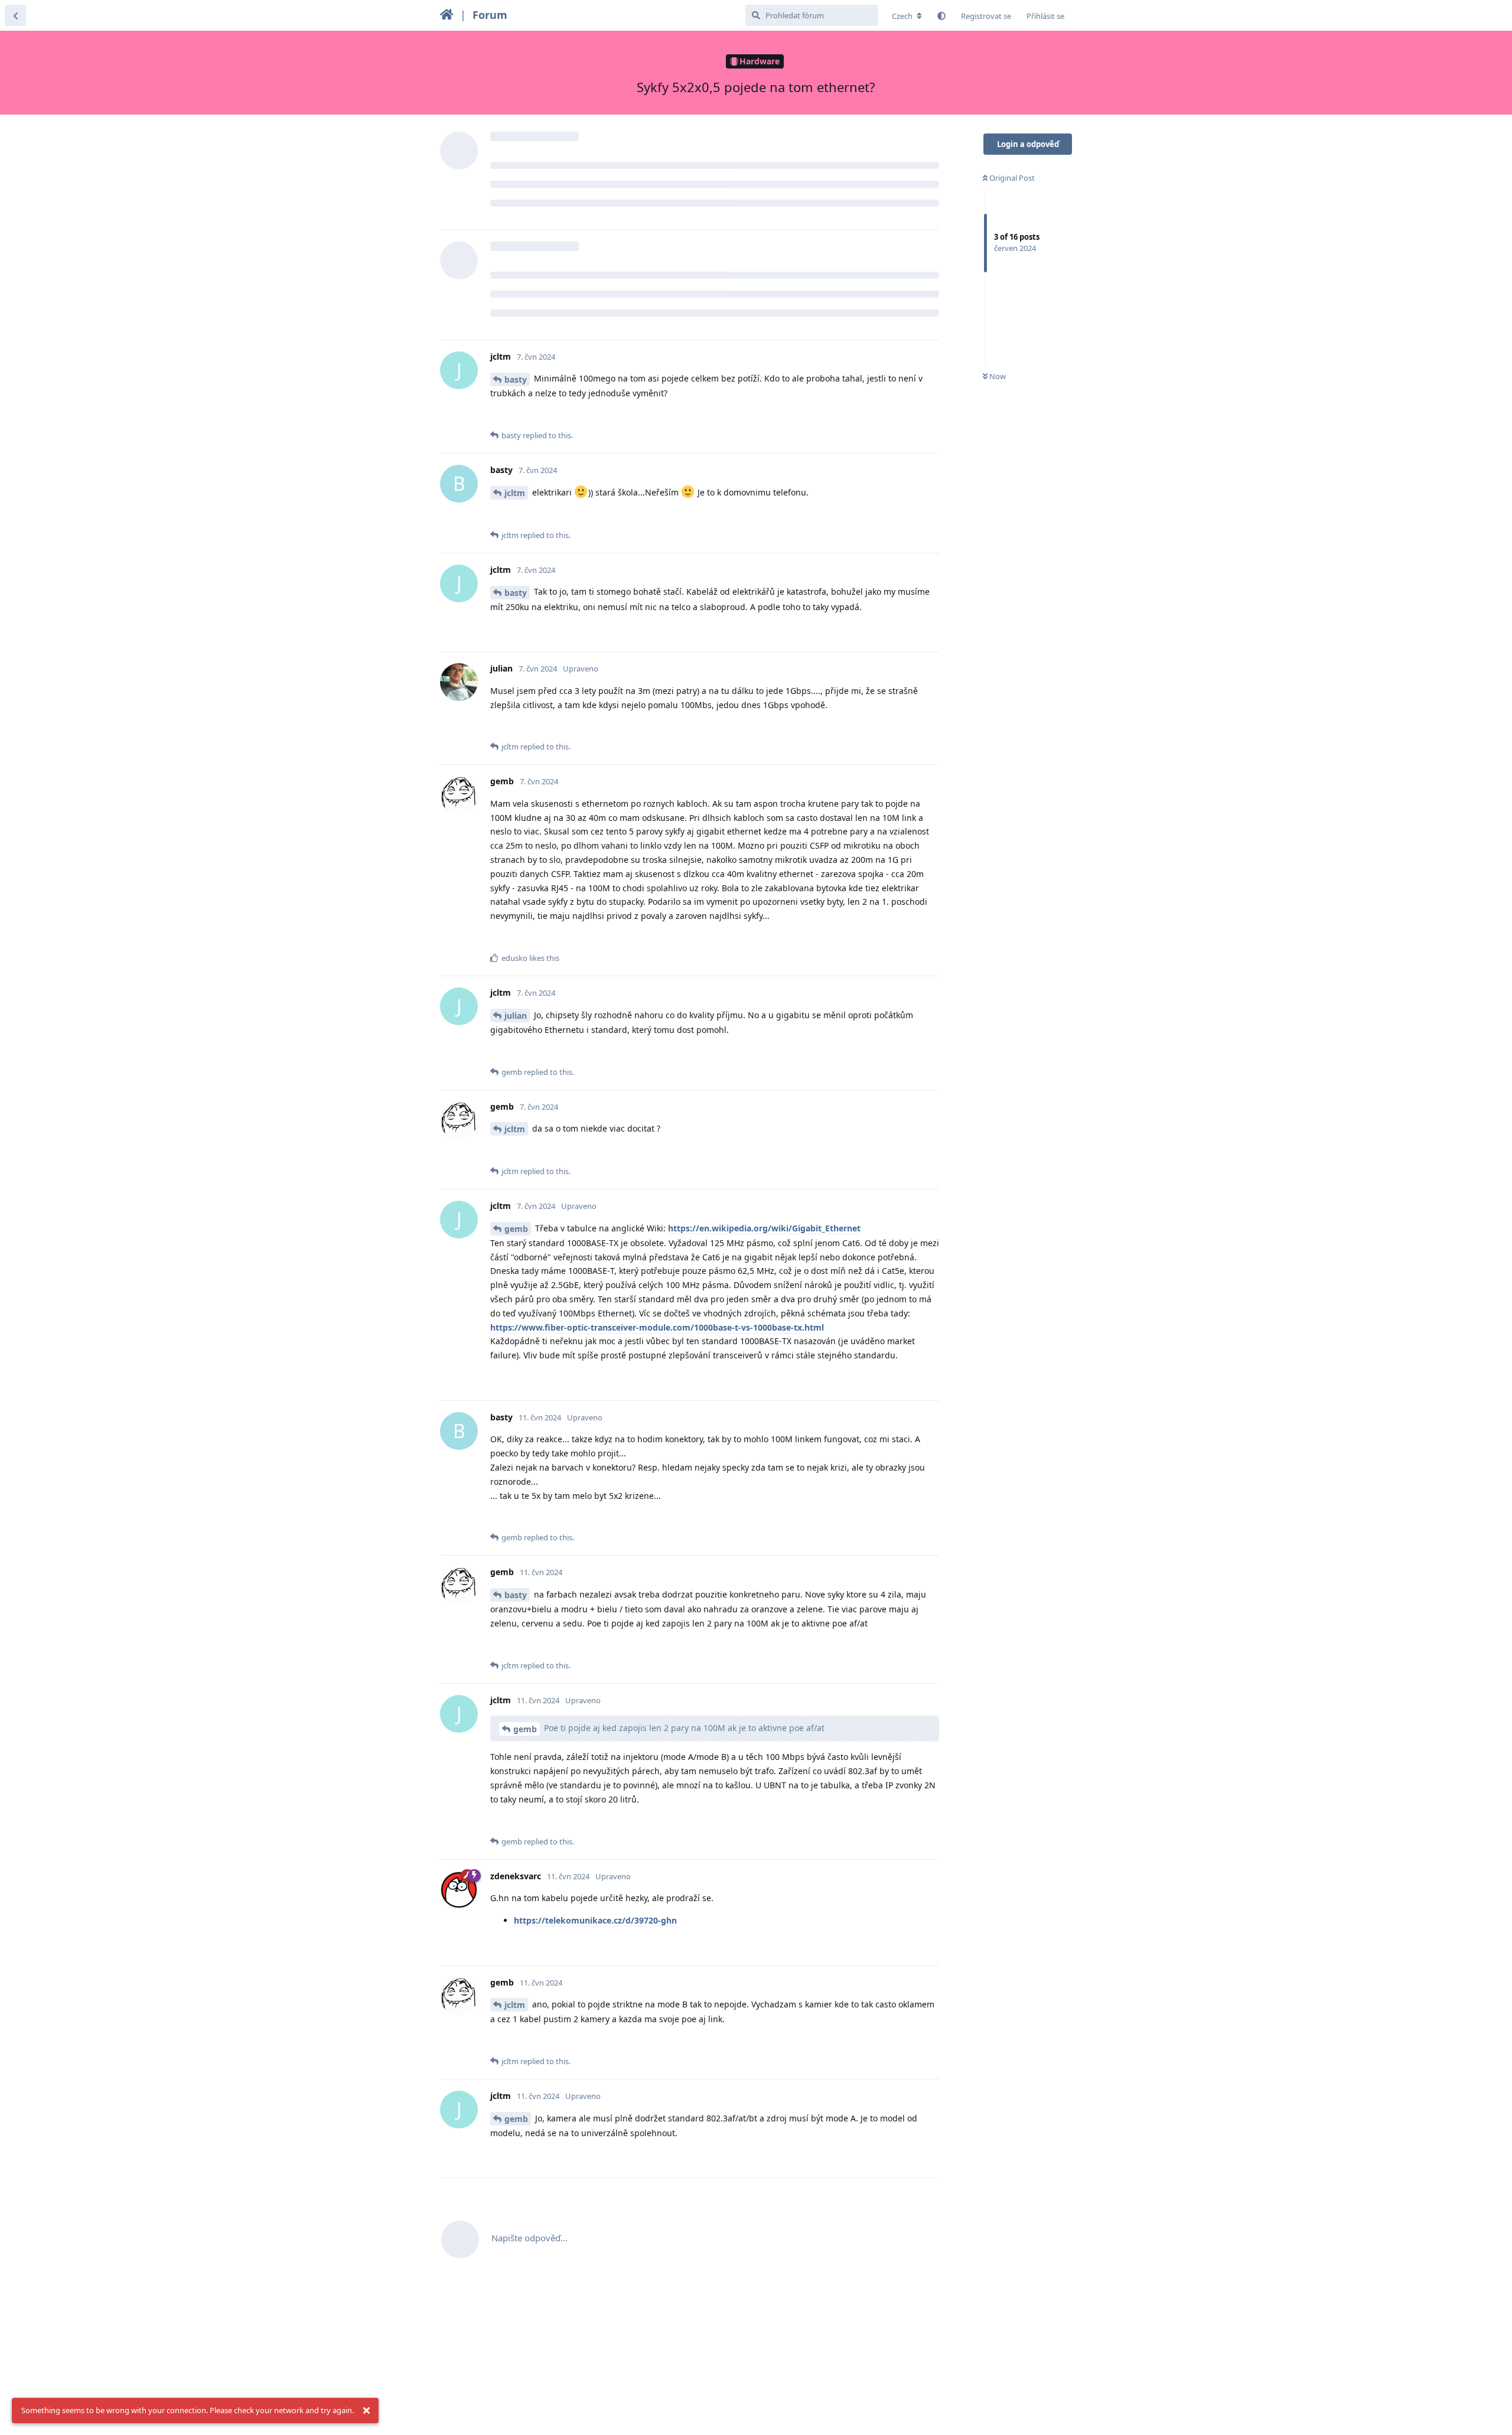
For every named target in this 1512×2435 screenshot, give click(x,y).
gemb (516, 1229)
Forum (490, 15)
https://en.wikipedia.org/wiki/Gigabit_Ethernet (764, 1228)
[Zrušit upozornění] (366, 2411)
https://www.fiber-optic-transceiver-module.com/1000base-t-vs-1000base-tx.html (657, 1327)
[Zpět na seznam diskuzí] (15, 15)
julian (516, 1016)
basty (516, 379)
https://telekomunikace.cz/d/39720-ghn (595, 1920)
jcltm (515, 493)
